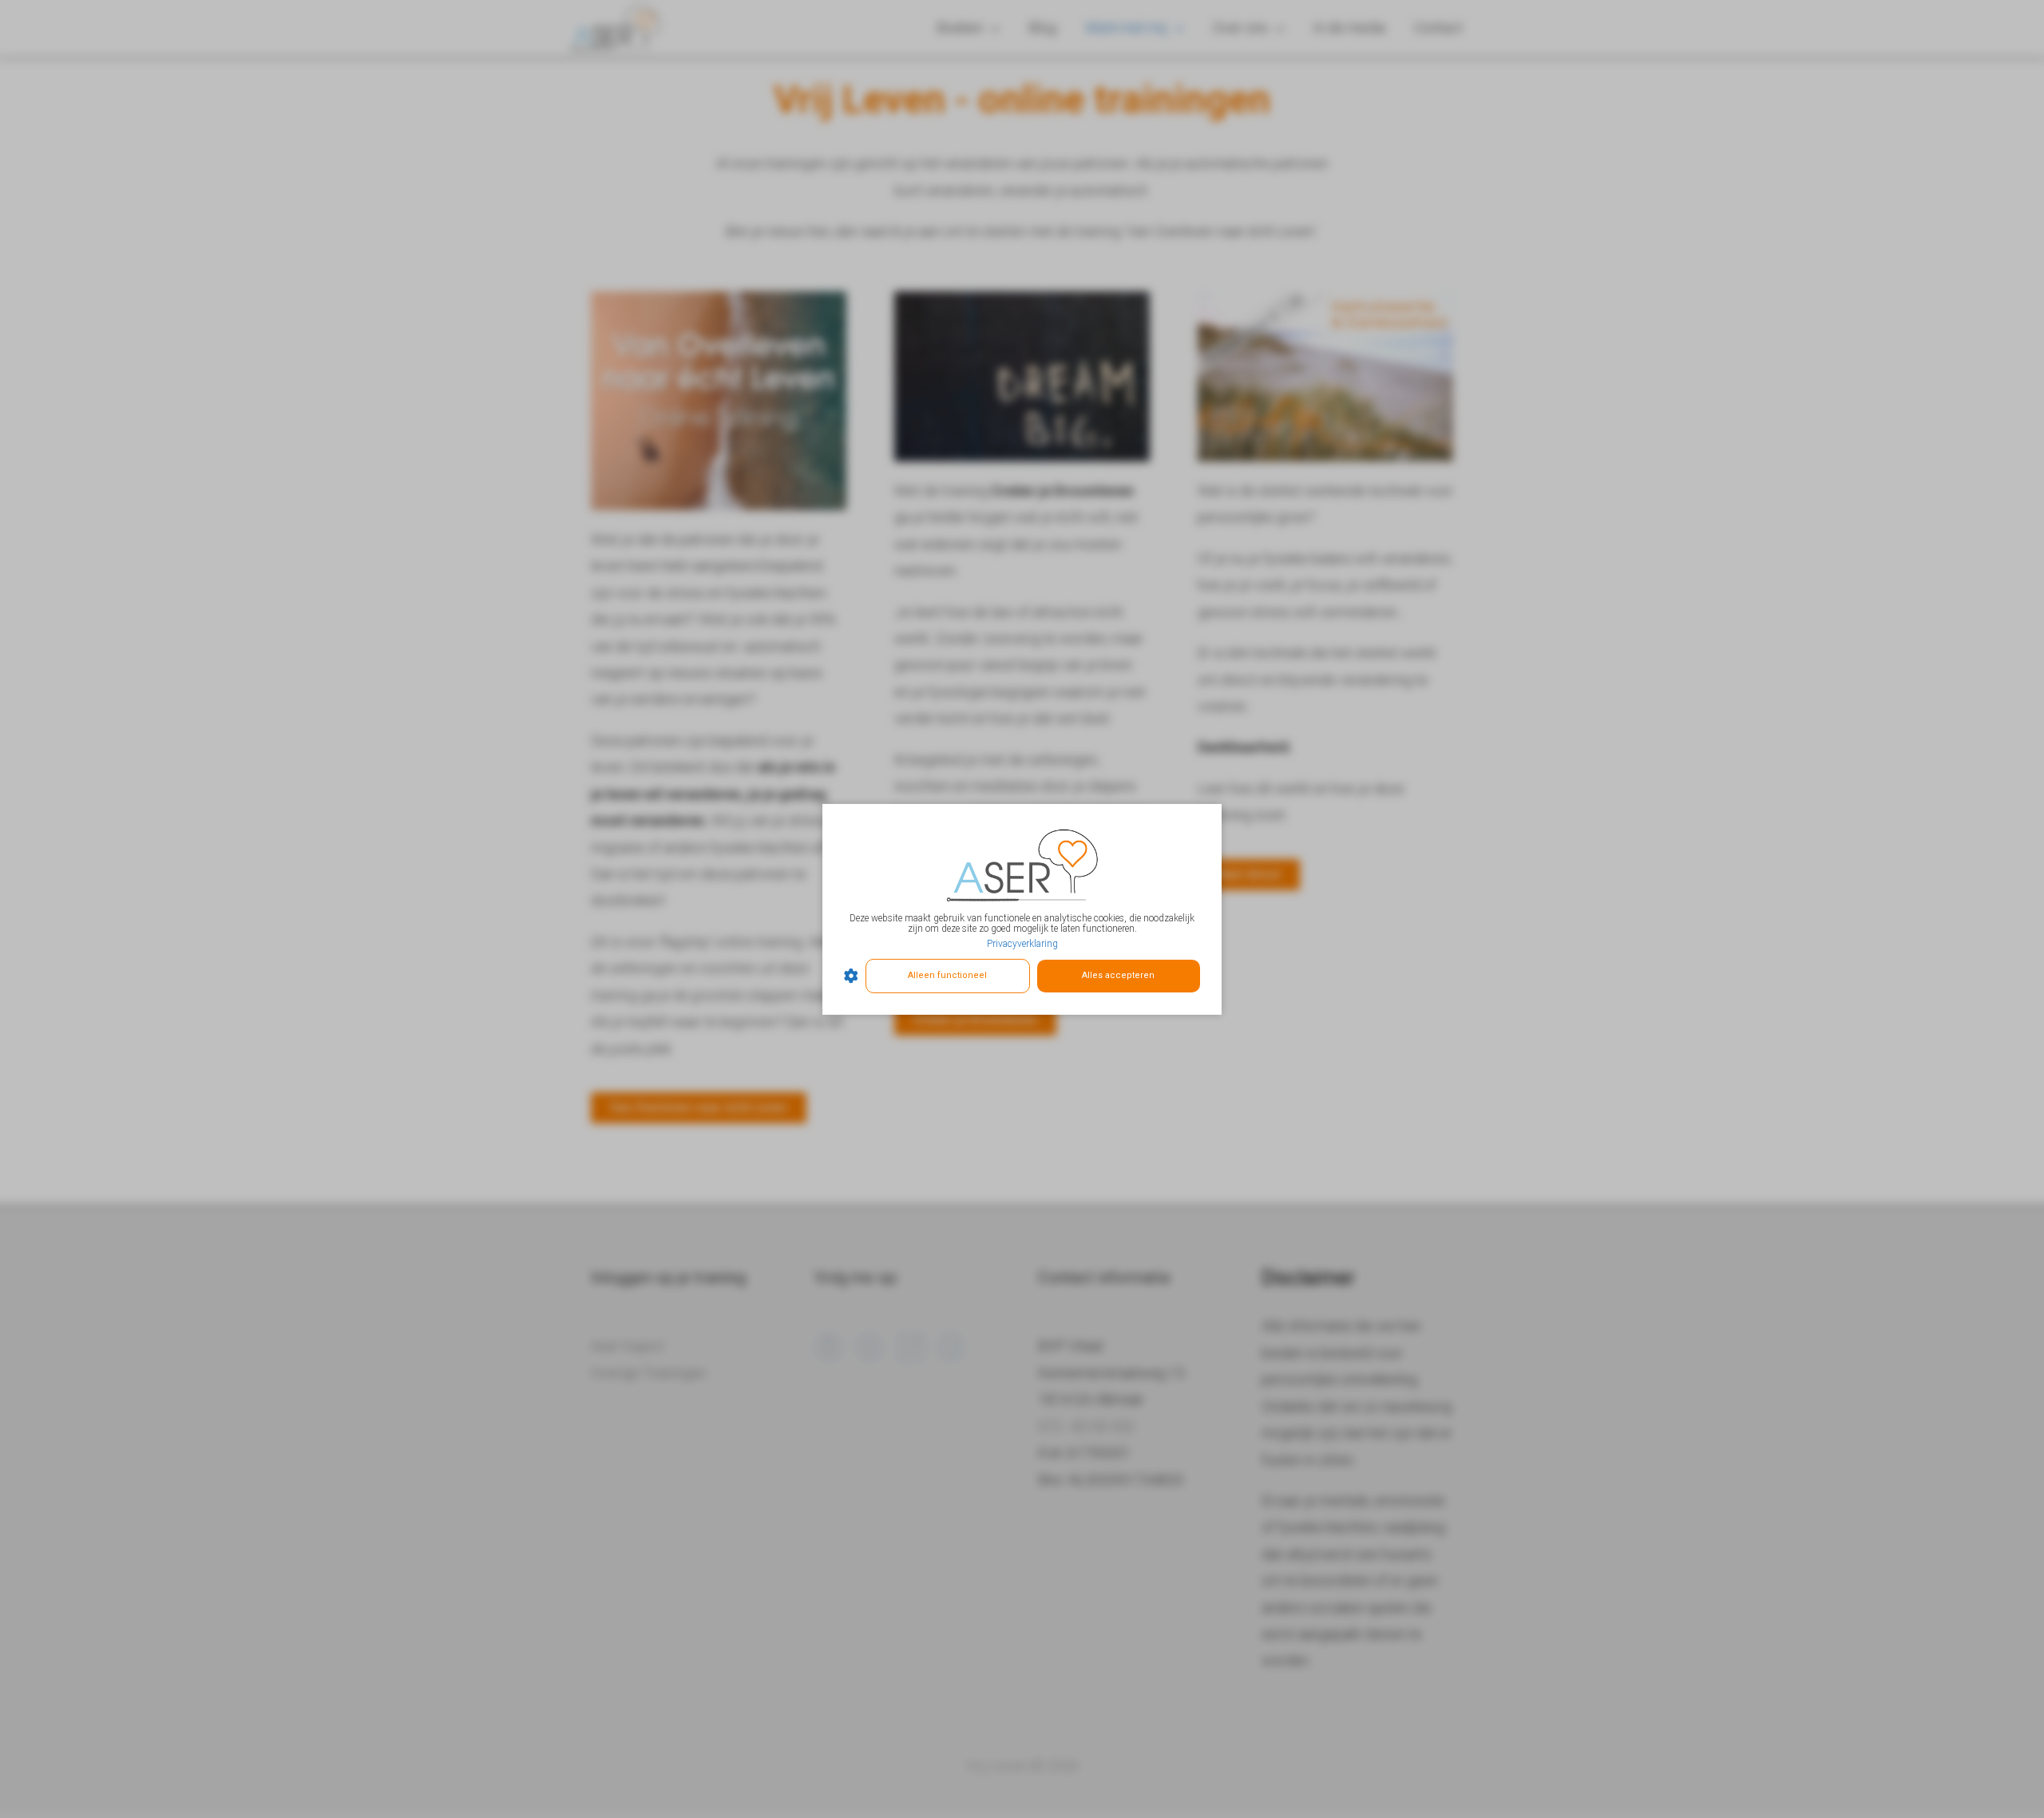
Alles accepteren (1118, 975)
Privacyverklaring (1022, 944)
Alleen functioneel (947, 975)
